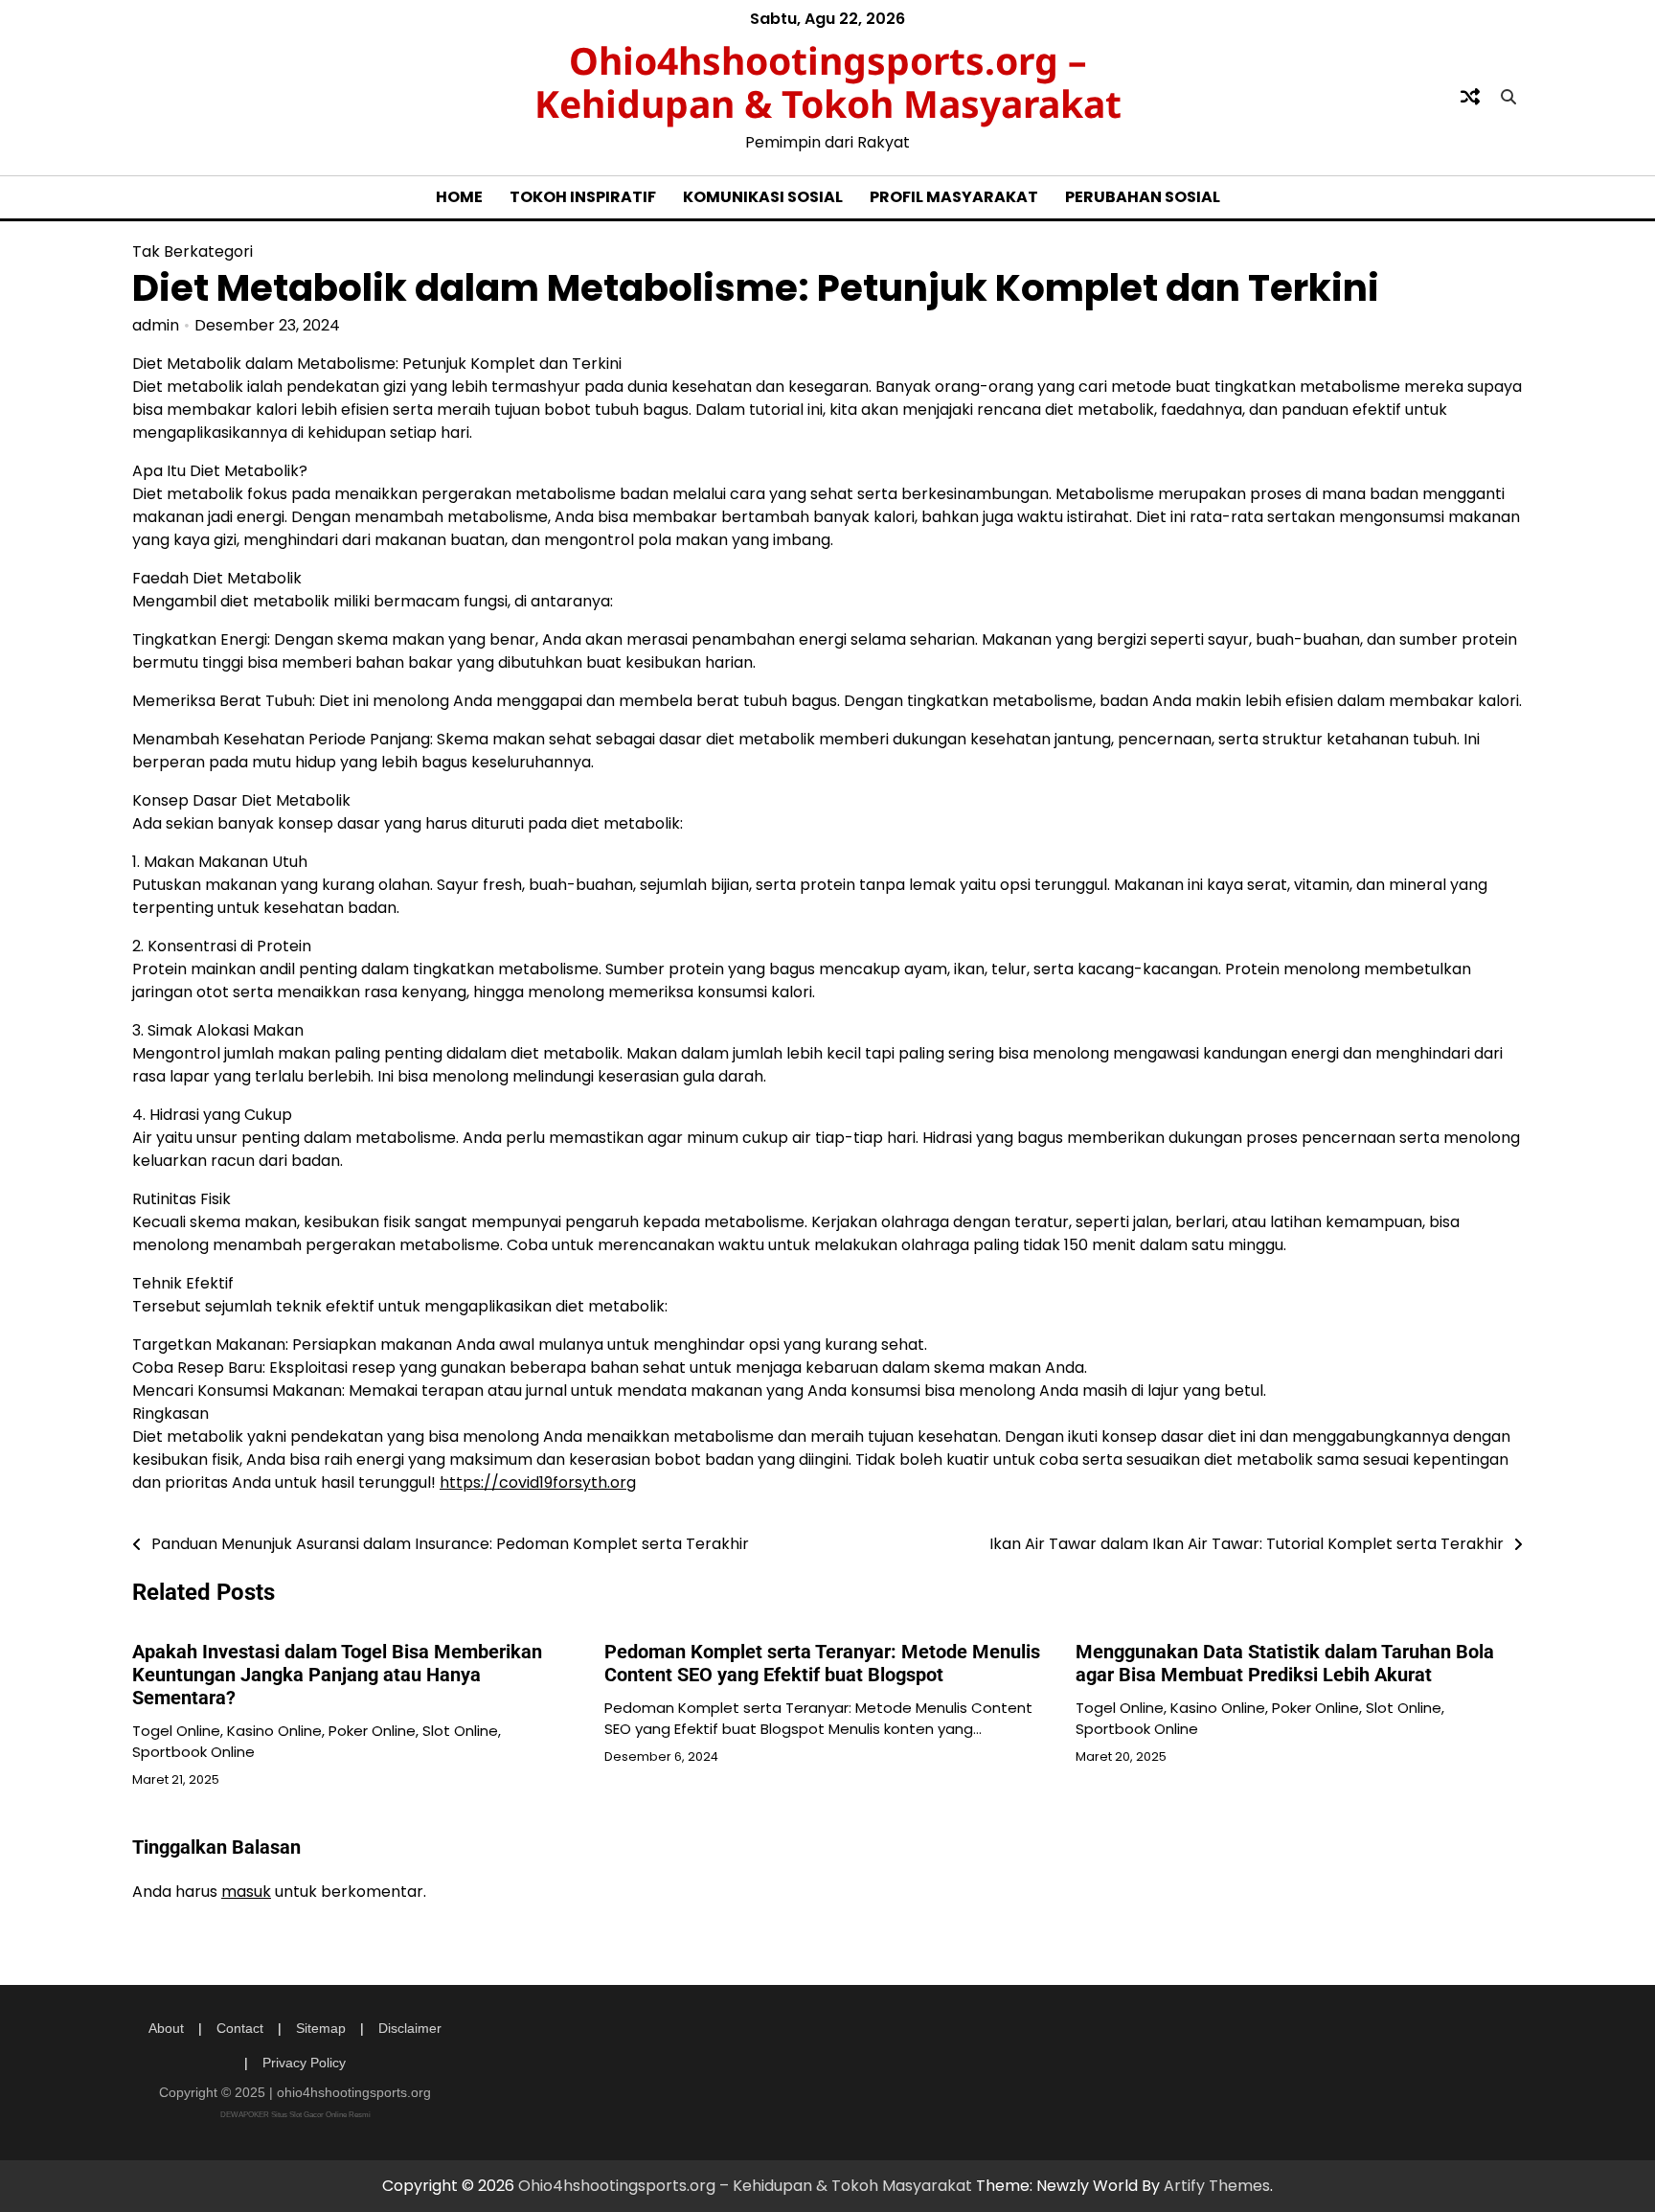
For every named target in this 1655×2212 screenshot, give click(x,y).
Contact (240, 2028)
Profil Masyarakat (954, 197)
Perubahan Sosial (1143, 197)
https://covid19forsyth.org (538, 1482)
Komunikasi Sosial (763, 197)
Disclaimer (410, 2028)
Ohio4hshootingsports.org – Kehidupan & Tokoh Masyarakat (828, 81)
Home (459, 197)
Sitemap (321, 2028)
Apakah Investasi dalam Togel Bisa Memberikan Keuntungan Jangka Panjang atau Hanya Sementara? (337, 1675)
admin (156, 325)
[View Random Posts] (1470, 97)
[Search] (1508, 97)
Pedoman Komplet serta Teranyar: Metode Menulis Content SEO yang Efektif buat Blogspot (822, 1663)
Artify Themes (1217, 2186)
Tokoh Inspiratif (583, 197)
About (166, 2028)
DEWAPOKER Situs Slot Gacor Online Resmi (295, 2115)
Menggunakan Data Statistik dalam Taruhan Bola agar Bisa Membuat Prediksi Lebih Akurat (1285, 1663)
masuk (246, 1892)
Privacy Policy (304, 2063)
